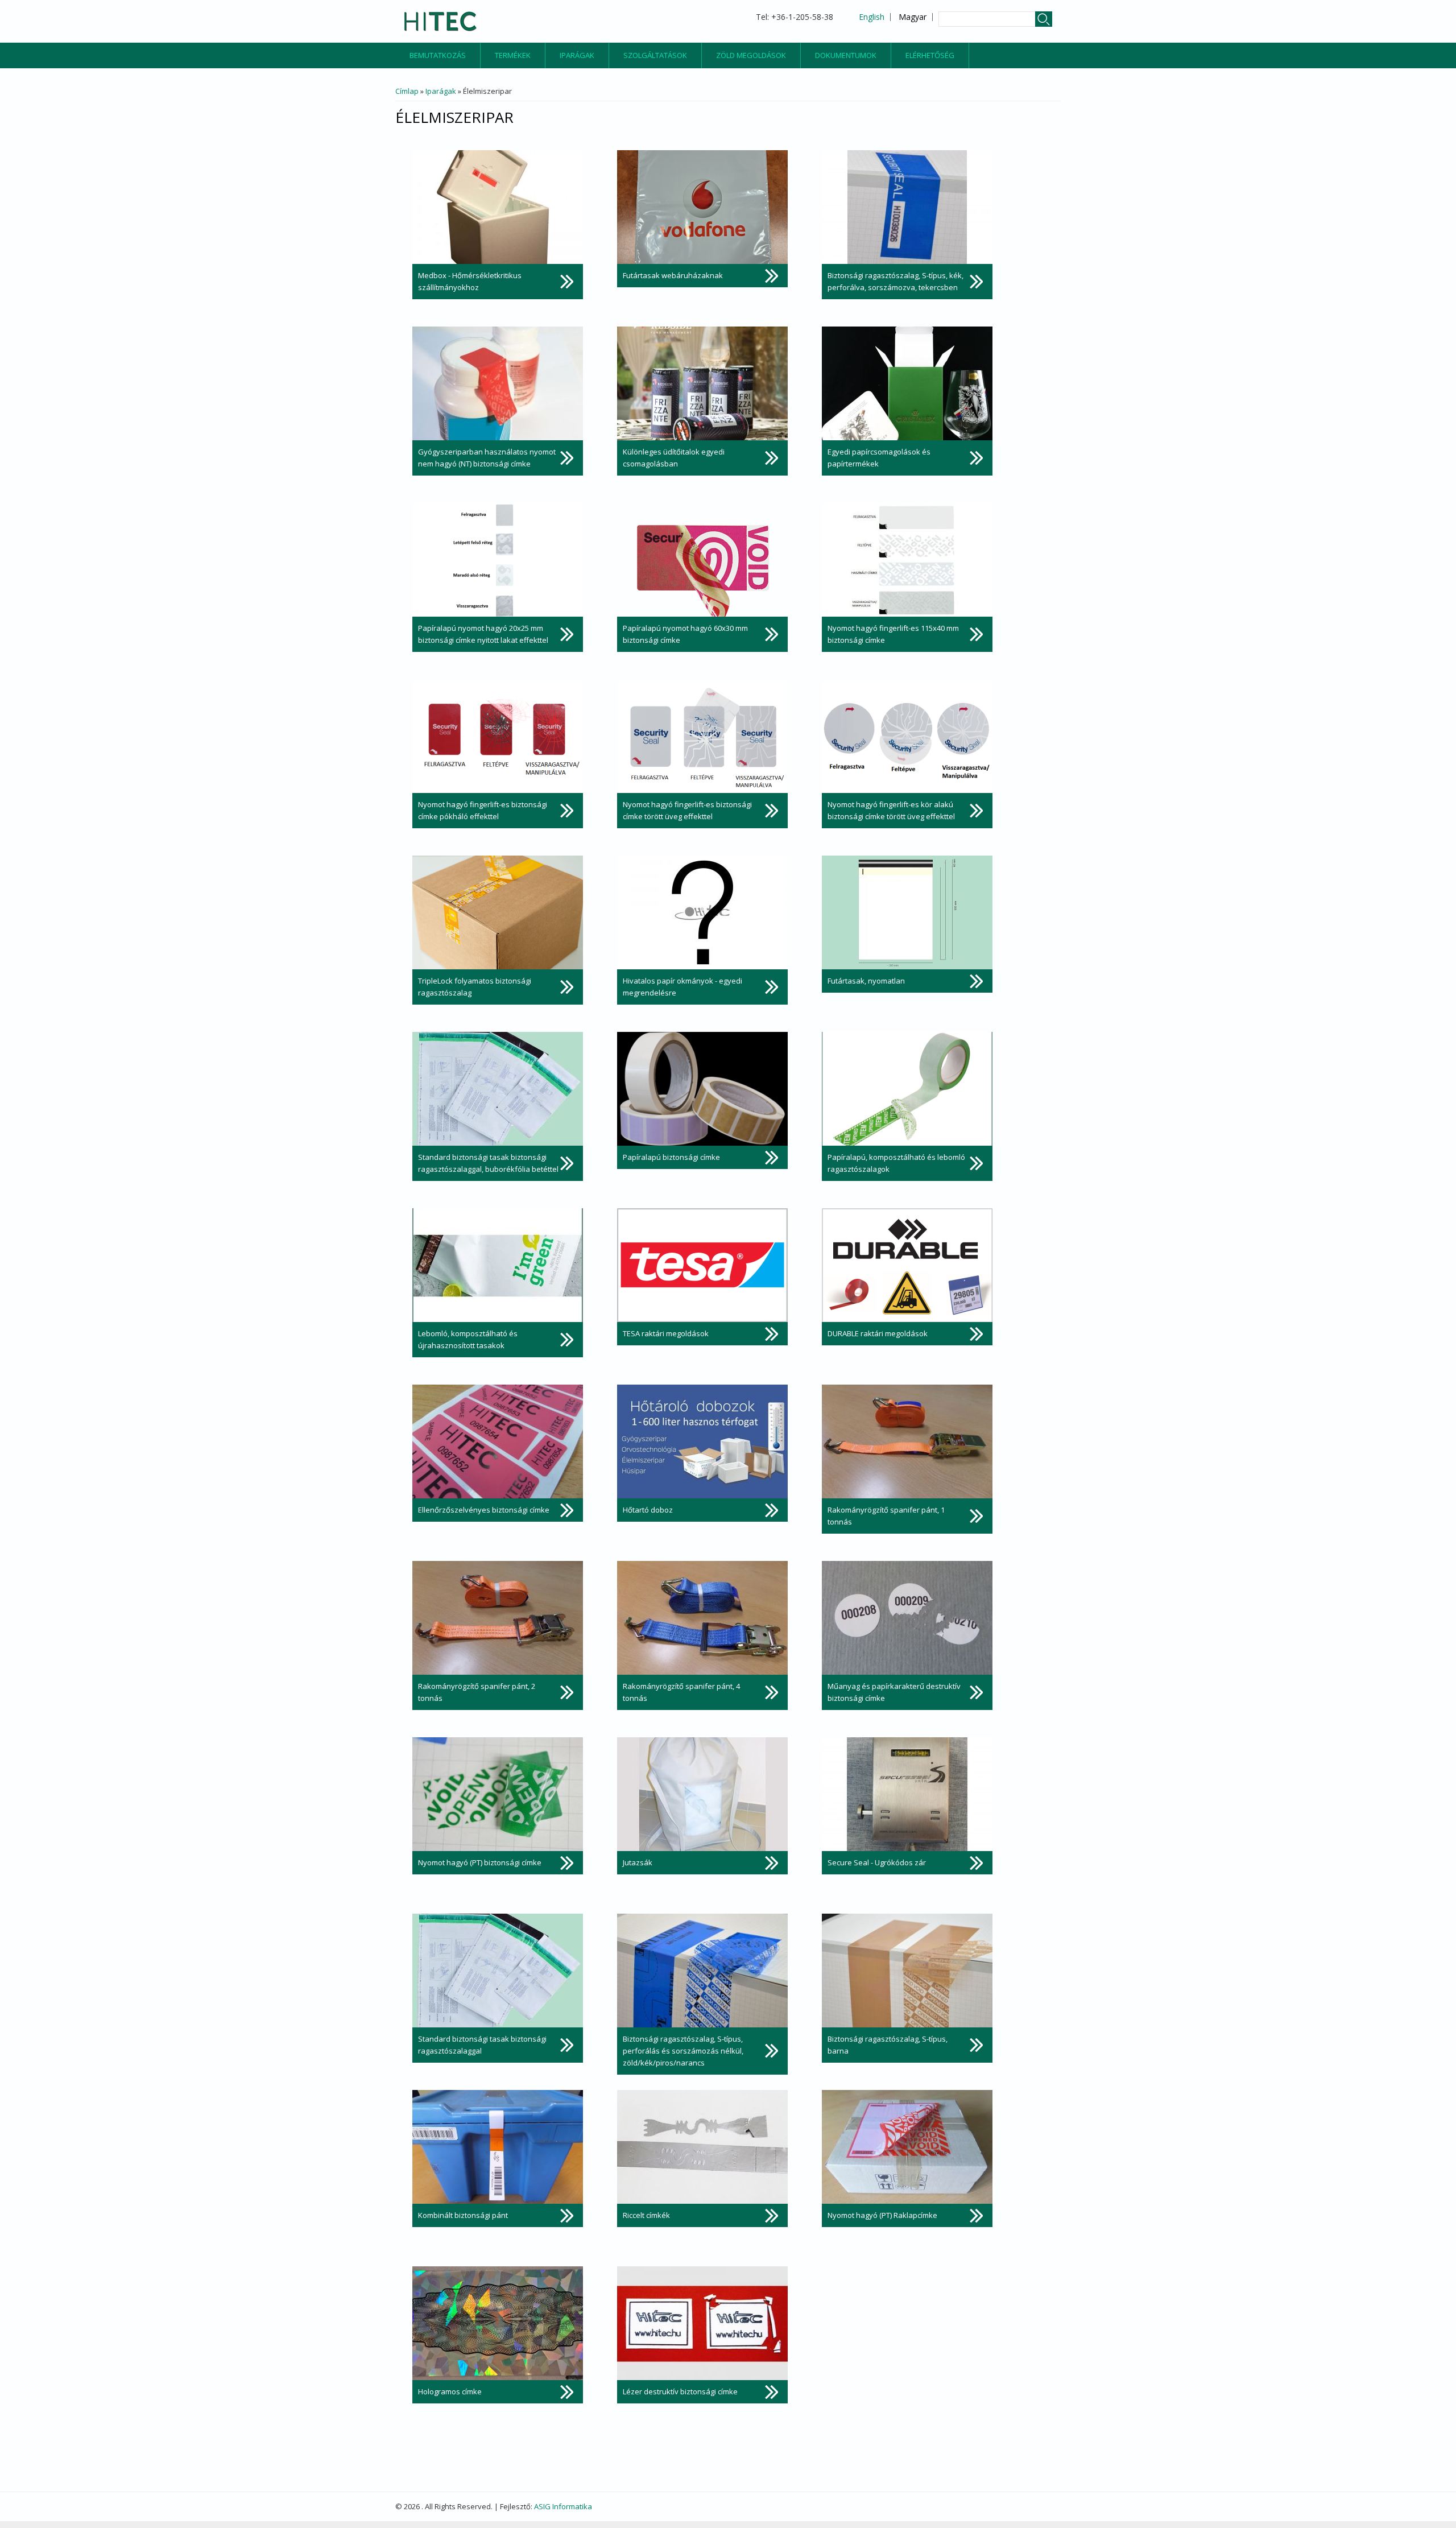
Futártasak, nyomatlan (866, 981)
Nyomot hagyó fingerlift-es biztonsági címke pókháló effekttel (483, 810)
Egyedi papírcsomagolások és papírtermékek (879, 458)
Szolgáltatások (655, 55)
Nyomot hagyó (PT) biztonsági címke (480, 1862)
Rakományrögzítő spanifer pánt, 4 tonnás (681, 1692)
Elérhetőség (930, 55)
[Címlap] (440, 21)
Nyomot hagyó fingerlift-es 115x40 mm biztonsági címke (893, 634)
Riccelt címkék (646, 2215)
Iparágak (577, 55)
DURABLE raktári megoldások (878, 1333)
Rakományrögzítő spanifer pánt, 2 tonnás (477, 1692)
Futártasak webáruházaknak (673, 275)
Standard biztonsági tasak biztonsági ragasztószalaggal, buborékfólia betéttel (488, 1163)
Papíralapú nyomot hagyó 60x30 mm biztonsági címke (685, 634)
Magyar (913, 17)
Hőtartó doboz (648, 1510)
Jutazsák (638, 1862)
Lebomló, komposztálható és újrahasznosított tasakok (468, 1339)
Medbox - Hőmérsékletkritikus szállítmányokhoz (470, 281)
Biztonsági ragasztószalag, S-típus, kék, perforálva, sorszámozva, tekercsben (895, 281)
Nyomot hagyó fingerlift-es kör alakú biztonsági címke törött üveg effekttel (891, 810)
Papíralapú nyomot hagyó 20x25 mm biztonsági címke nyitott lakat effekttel (483, 634)
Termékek (513, 55)
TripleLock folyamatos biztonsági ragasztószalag (475, 987)
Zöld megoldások (751, 55)
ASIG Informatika (563, 2506)
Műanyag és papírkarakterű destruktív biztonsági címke (894, 1692)
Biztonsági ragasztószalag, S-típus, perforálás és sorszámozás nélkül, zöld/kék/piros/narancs (683, 2051)
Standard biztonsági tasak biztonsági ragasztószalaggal (482, 2045)
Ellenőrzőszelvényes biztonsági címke (484, 1510)
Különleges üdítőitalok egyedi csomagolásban (674, 458)
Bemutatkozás (438, 55)
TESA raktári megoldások (666, 1333)
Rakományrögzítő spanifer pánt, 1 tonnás (886, 1516)
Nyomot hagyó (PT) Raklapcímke (882, 2215)
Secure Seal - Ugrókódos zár (877, 1862)
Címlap (407, 91)
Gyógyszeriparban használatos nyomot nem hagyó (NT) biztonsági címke (487, 458)
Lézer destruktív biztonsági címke (680, 2391)
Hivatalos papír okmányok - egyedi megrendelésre (682, 987)
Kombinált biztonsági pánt (463, 2215)
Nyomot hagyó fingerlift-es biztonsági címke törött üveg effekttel (687, 810)
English (872, 17)
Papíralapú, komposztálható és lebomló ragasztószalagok (896, 1163)
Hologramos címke (450, 2391)
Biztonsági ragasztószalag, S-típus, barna (888, 2045)
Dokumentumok (846, 55)
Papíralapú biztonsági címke (671, 1157)
